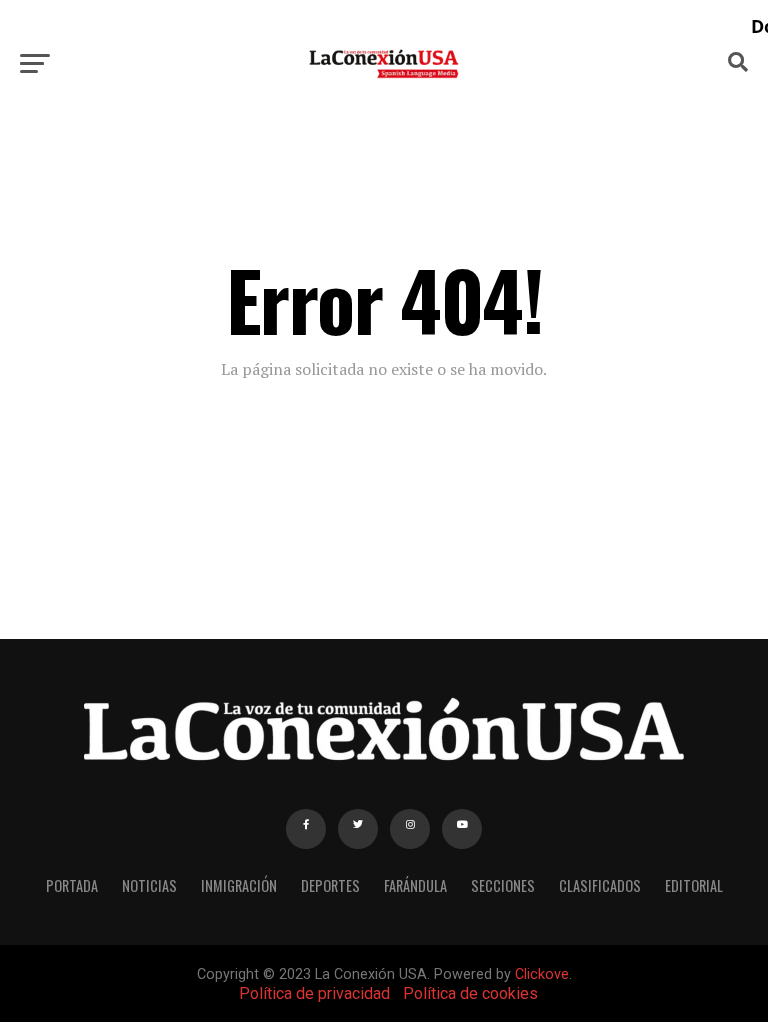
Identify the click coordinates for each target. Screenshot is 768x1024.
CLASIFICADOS (600, 885)
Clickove (542, 974)
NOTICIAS (149, 885)
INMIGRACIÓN (239, 885)
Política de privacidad (314, 993)
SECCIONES (503, 885)
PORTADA (72, 885)
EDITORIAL (694, 885)
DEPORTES (330, 885)
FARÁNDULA (415, 885)
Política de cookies (470, 993)
